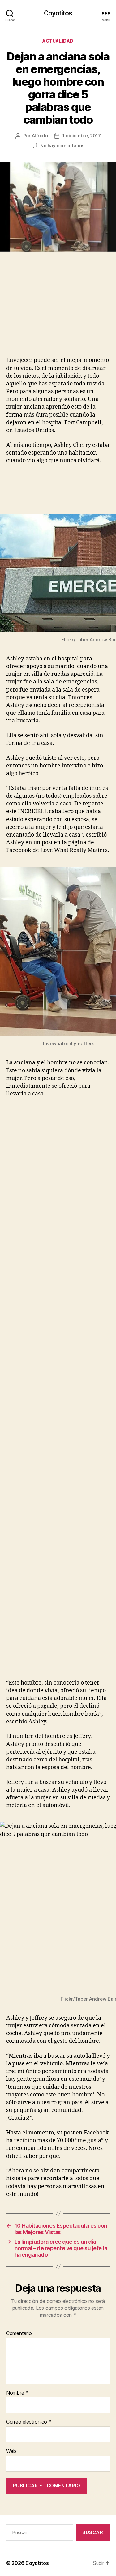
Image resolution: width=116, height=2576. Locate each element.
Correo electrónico (29, 2422)
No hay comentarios (62, 145)
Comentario (19, 2333)
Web (11, 2451)
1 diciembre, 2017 (82, 136)
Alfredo (40, 136)
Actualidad (58, 41)
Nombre (17, 2393)
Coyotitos (58, 13)
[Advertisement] (52, 311)
